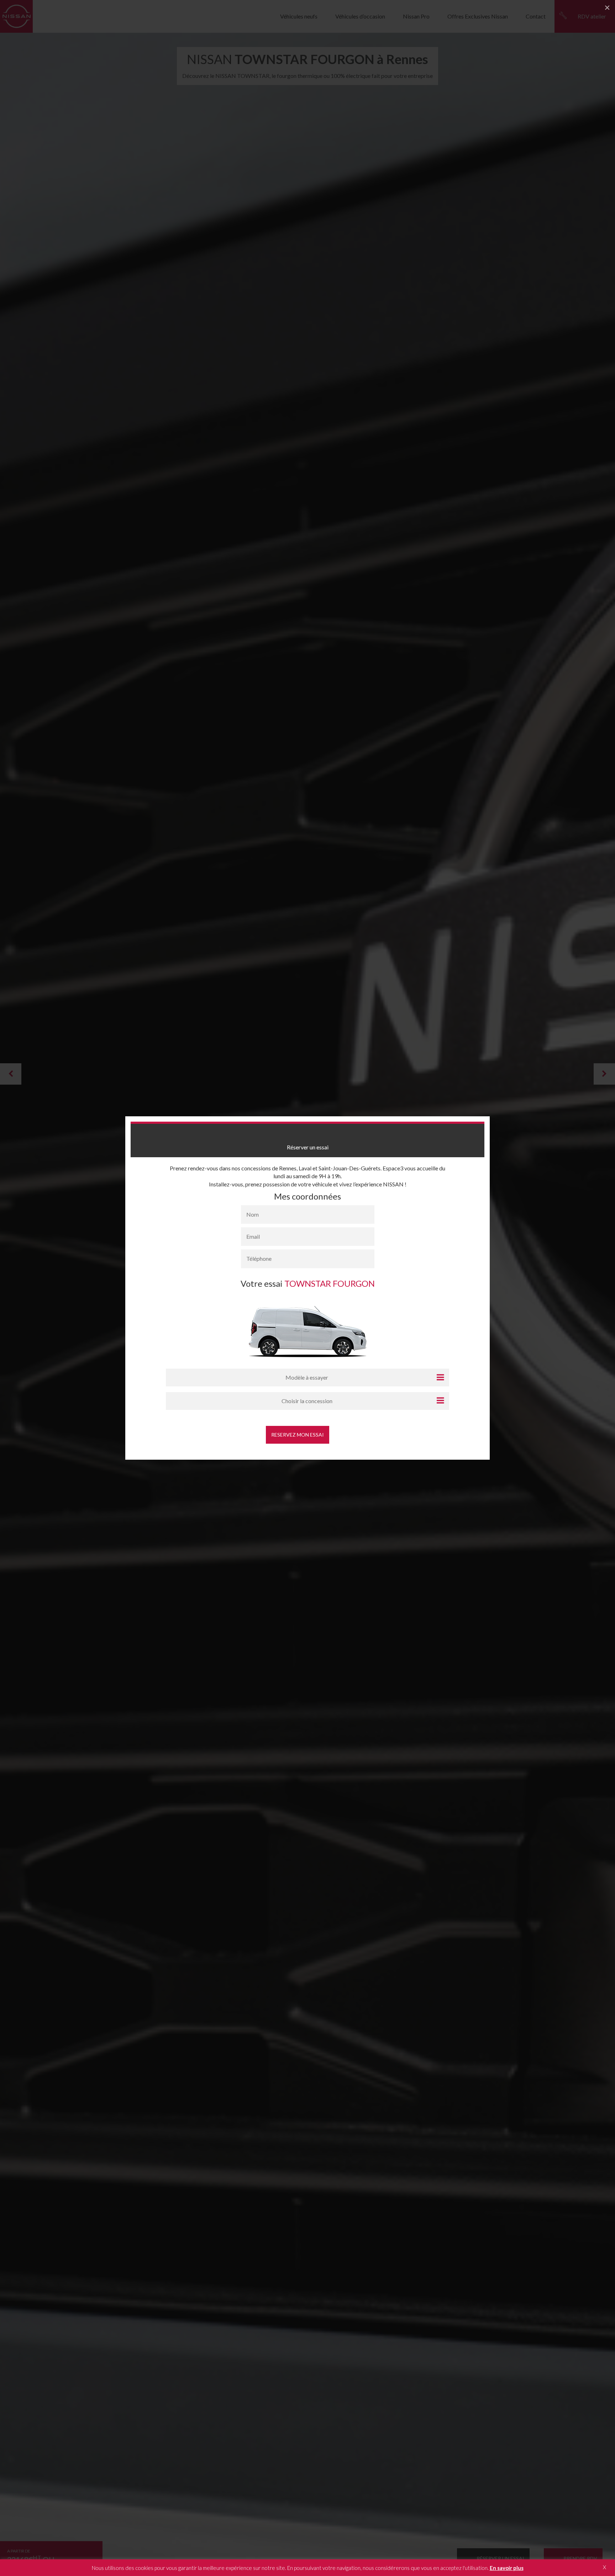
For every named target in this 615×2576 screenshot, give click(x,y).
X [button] (605, 2567)
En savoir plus (507, 2568)
